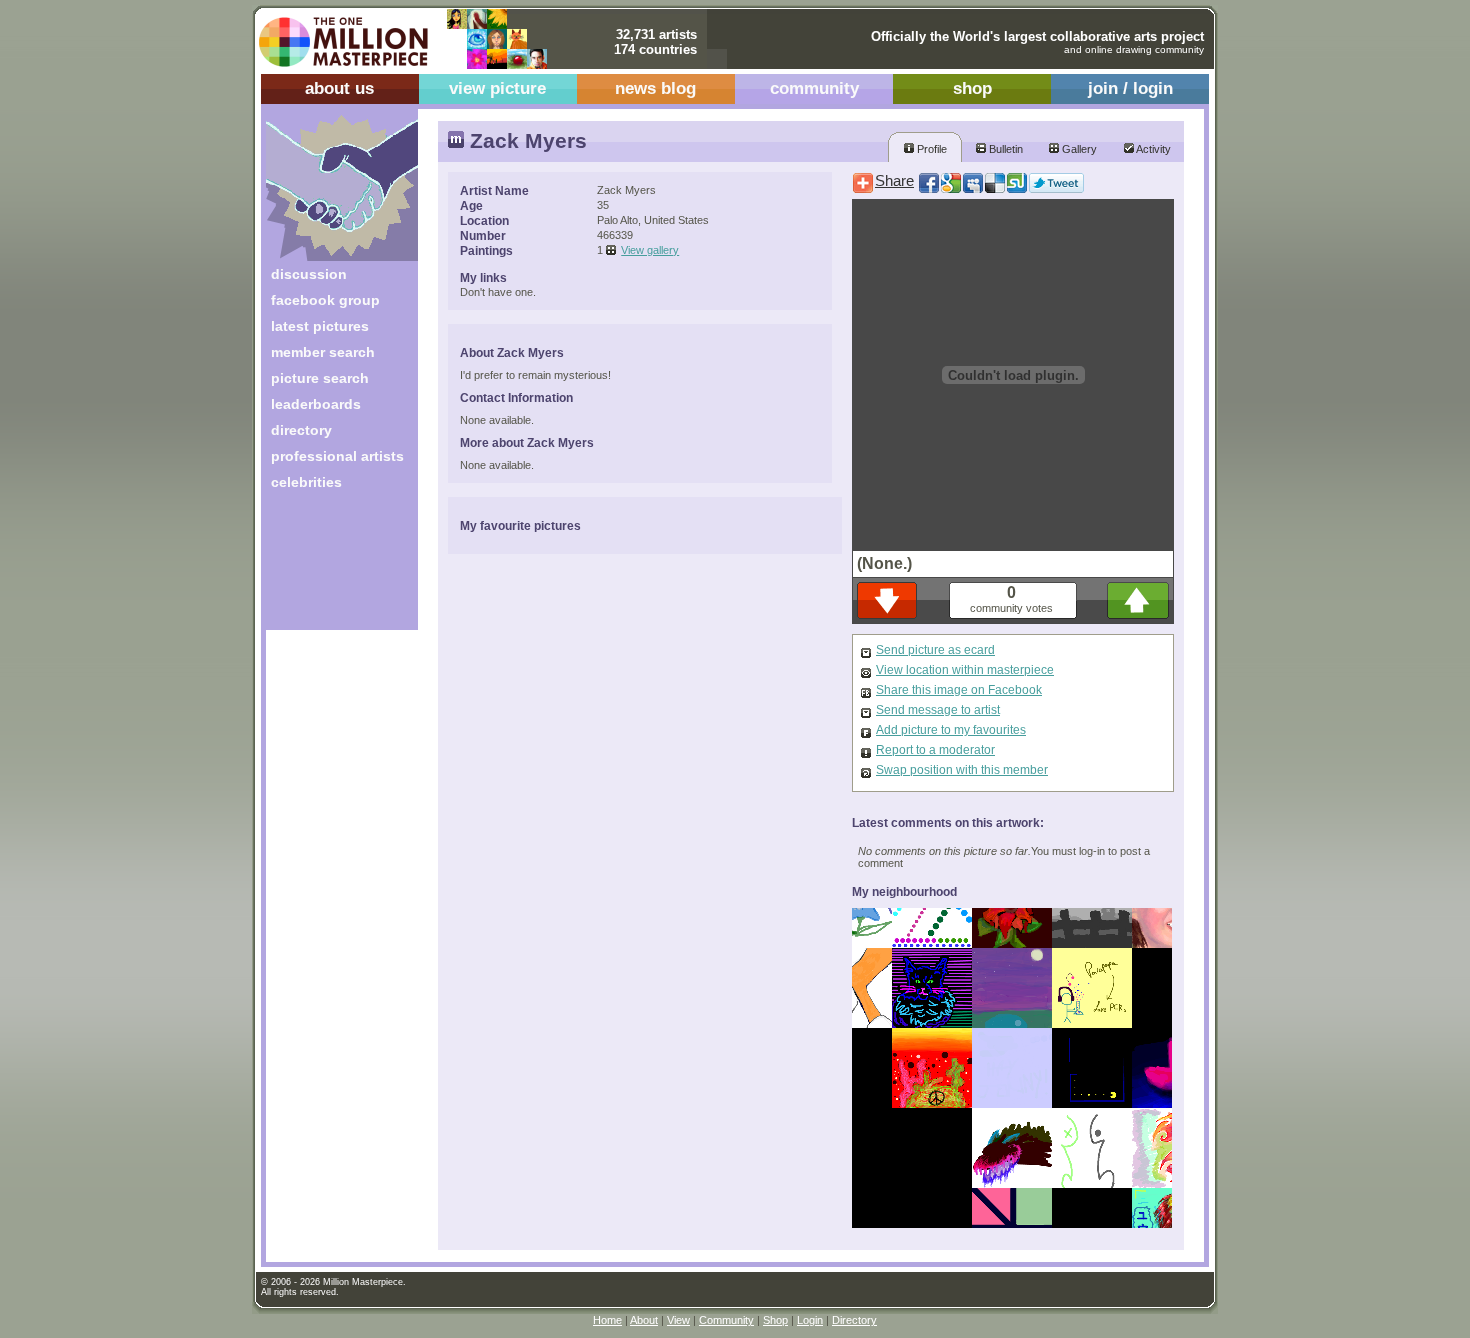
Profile (930, 149)
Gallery (1078, 149)
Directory (854, 1320)
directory (301, 430)
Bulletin (1004, 149)
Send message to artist (938, 710)
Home (607, 1320)
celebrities (306, 482)
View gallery (650, 250)
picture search (320, 378)
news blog (655, 88)
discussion (309, 274)
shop (972, 88)
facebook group (325, 300)
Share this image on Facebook (959, 690)
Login (810, 1320)
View (678, 1320)
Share (894, 181)
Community (726, 1320)
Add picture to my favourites (951, 730)
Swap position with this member (962, 770)
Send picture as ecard (935, 650)
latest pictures (320, 326)
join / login (1130, 88)
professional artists (337, 456)
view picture (497, 88)
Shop (775, 1320)
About (644, 1320)
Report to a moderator (935, 750)
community (814, 88)
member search (323, 352)
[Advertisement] (328, 567)
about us (339, 88)
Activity (1152, 149)
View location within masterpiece (965, 670)
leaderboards (316, 404)
